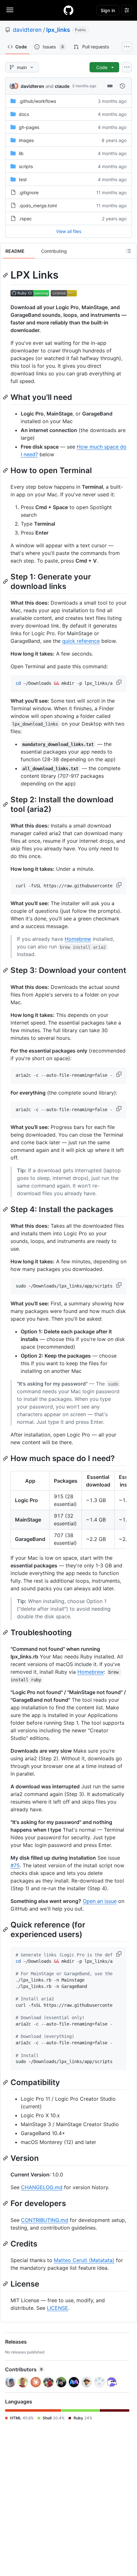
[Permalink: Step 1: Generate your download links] (6, 581)
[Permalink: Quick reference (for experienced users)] (6, 1929)
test (23, 179)
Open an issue (100, 1901)
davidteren (27, 30)
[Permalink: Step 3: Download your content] (6, 970)
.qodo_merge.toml (38, 206)
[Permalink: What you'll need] (6, 397)
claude (62, 86)
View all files (69, 231)
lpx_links (58, 30)
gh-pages (29, 127)
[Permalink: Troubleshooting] (6, 1632)
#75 (15, 1865)
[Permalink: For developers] (6, 2203)
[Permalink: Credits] (6, 2244)
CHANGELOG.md (42, 2187)
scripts (26, 166)
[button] (119, 682)
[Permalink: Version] (6, 2158)
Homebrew (78, 939)
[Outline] (129, 251)
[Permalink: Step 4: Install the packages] (6, 1209)
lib (21, 153)
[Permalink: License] (6, 2284)
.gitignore (29, 192)
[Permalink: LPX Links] (6, 275)
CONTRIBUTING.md (45, 2220)
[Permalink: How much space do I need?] (6, 1458)
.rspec (25, 219)
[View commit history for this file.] (122, 86)
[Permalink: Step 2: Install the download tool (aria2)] (6, 804)
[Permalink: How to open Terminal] (6, 470)
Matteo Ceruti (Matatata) (84, 2260)
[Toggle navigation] (10, 10)
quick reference (81, 641)
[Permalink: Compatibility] (6, 2082)
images (26, 140)
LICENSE (58, 2308)
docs (24, 114)
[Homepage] (68, 10)
